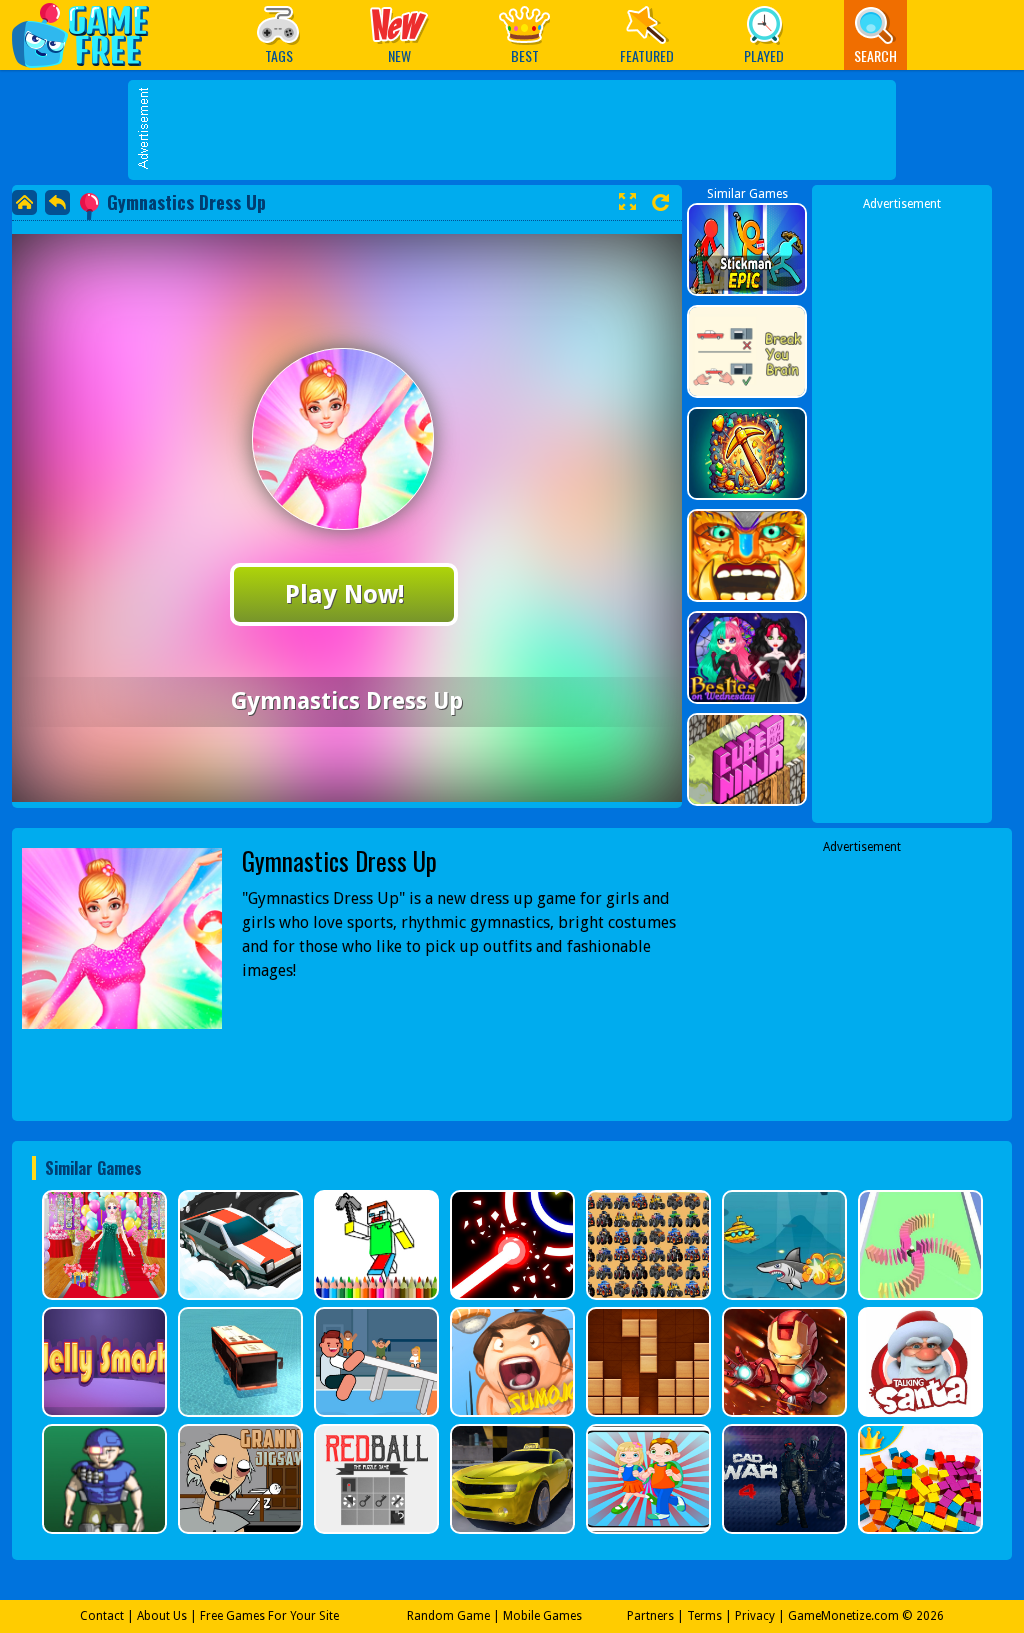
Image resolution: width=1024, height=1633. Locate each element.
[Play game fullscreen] (627, 202)
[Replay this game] (660, 202)
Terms (704, 1616)
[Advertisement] (522, 130)
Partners (650, 1616)
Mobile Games (542, 1616)
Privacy (755, 1616)
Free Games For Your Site (269, 1616)
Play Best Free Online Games (90, 34)
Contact (102, 1616)
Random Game (448, 1616)
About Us (162, 1616)
